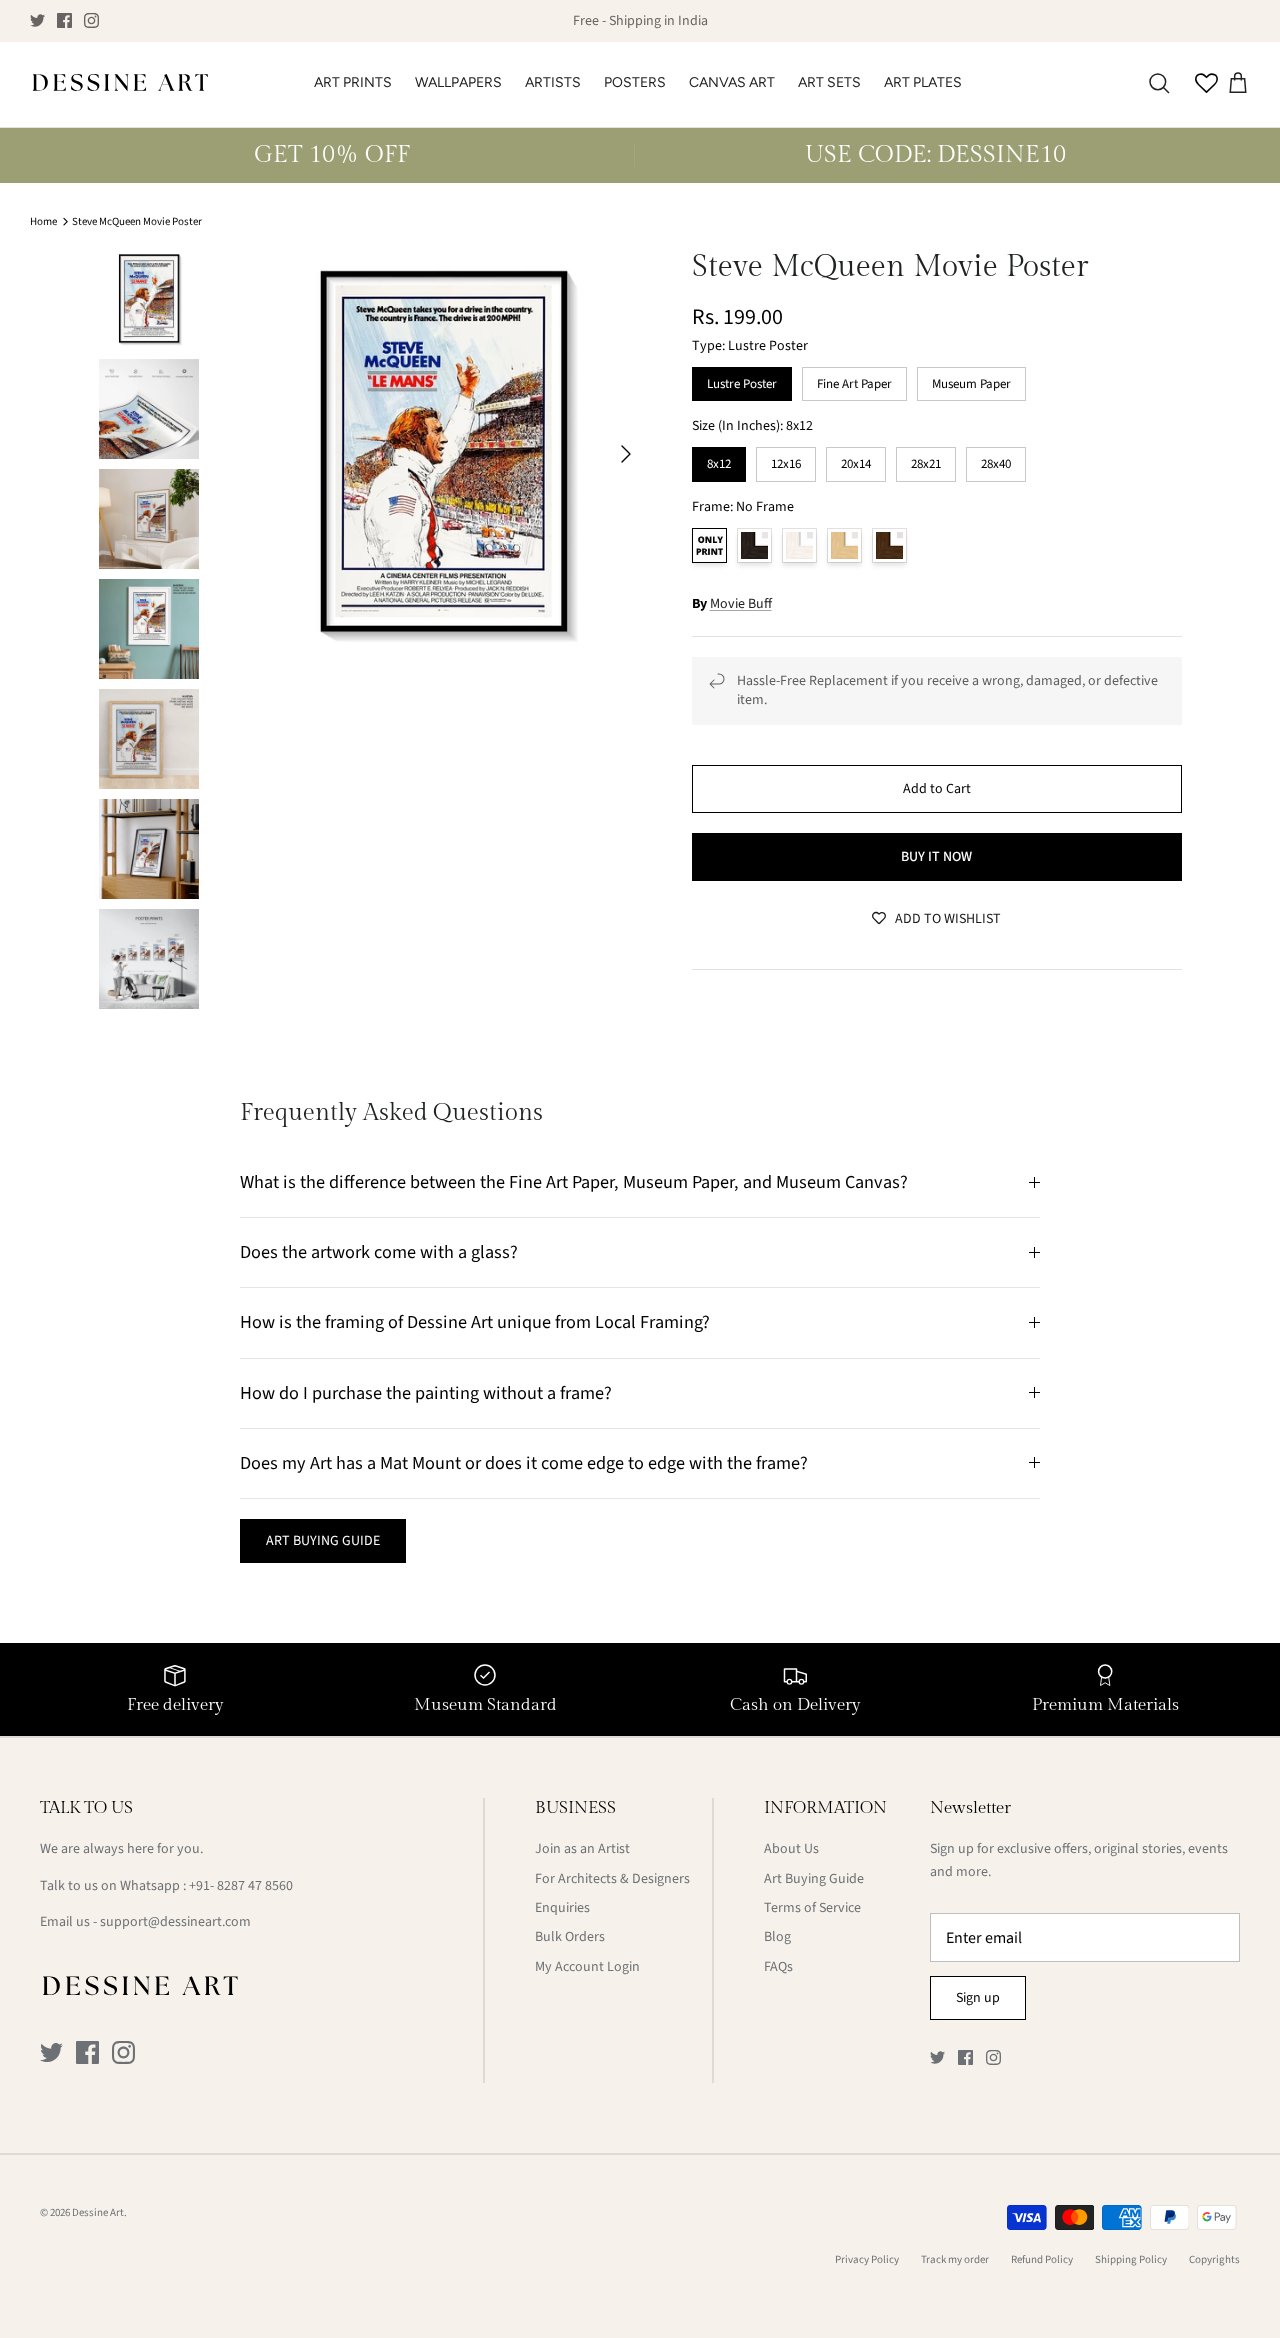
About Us (791, 1849)
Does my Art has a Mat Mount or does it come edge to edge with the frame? (524, 1463)
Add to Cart (937, 789)
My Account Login (587, 1967)
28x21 (926, 460)
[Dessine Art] (120, 84)
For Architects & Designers (612, 1879)
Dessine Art (98, 2212)
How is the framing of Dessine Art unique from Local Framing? (475, 1322)
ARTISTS (553, 82)
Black (754, 545)
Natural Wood (844, 545)
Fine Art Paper (854, 380)
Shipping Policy (1131, 2259)
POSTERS (635, 82)
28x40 (996, 460)
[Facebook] (64, 20)
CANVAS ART (732, 82)
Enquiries (562, 1908)
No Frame (709, 545)
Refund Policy (1042, 2259)
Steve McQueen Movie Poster (137, 221)
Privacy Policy (867, 2259)
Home (43, 221)
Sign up (978, 1998)
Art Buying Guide (814, 1879)
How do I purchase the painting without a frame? (426, 1393)
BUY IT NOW (936, 857)
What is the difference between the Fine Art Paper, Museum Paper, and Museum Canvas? (574, 1182)
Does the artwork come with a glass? (379, 1252)
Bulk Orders (570, 1937)
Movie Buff (741, 604)
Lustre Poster (742, 380)
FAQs (778, 1967)
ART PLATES (923, 82)
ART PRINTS (353, 82)
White (799, 545)
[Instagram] (91, 20)
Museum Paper (971, 380)
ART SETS (829, 82)
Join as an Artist (582, 1849)
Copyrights (1214, 2259)
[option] (443, 453)
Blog (777, 1937)
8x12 (718, 460)
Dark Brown (889, 545)
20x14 (856, 460)
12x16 (786, 460)
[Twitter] (37, 20)
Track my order (955, 2259)
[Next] (626, 454)
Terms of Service (812, 1908)
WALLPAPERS (458, 82)
